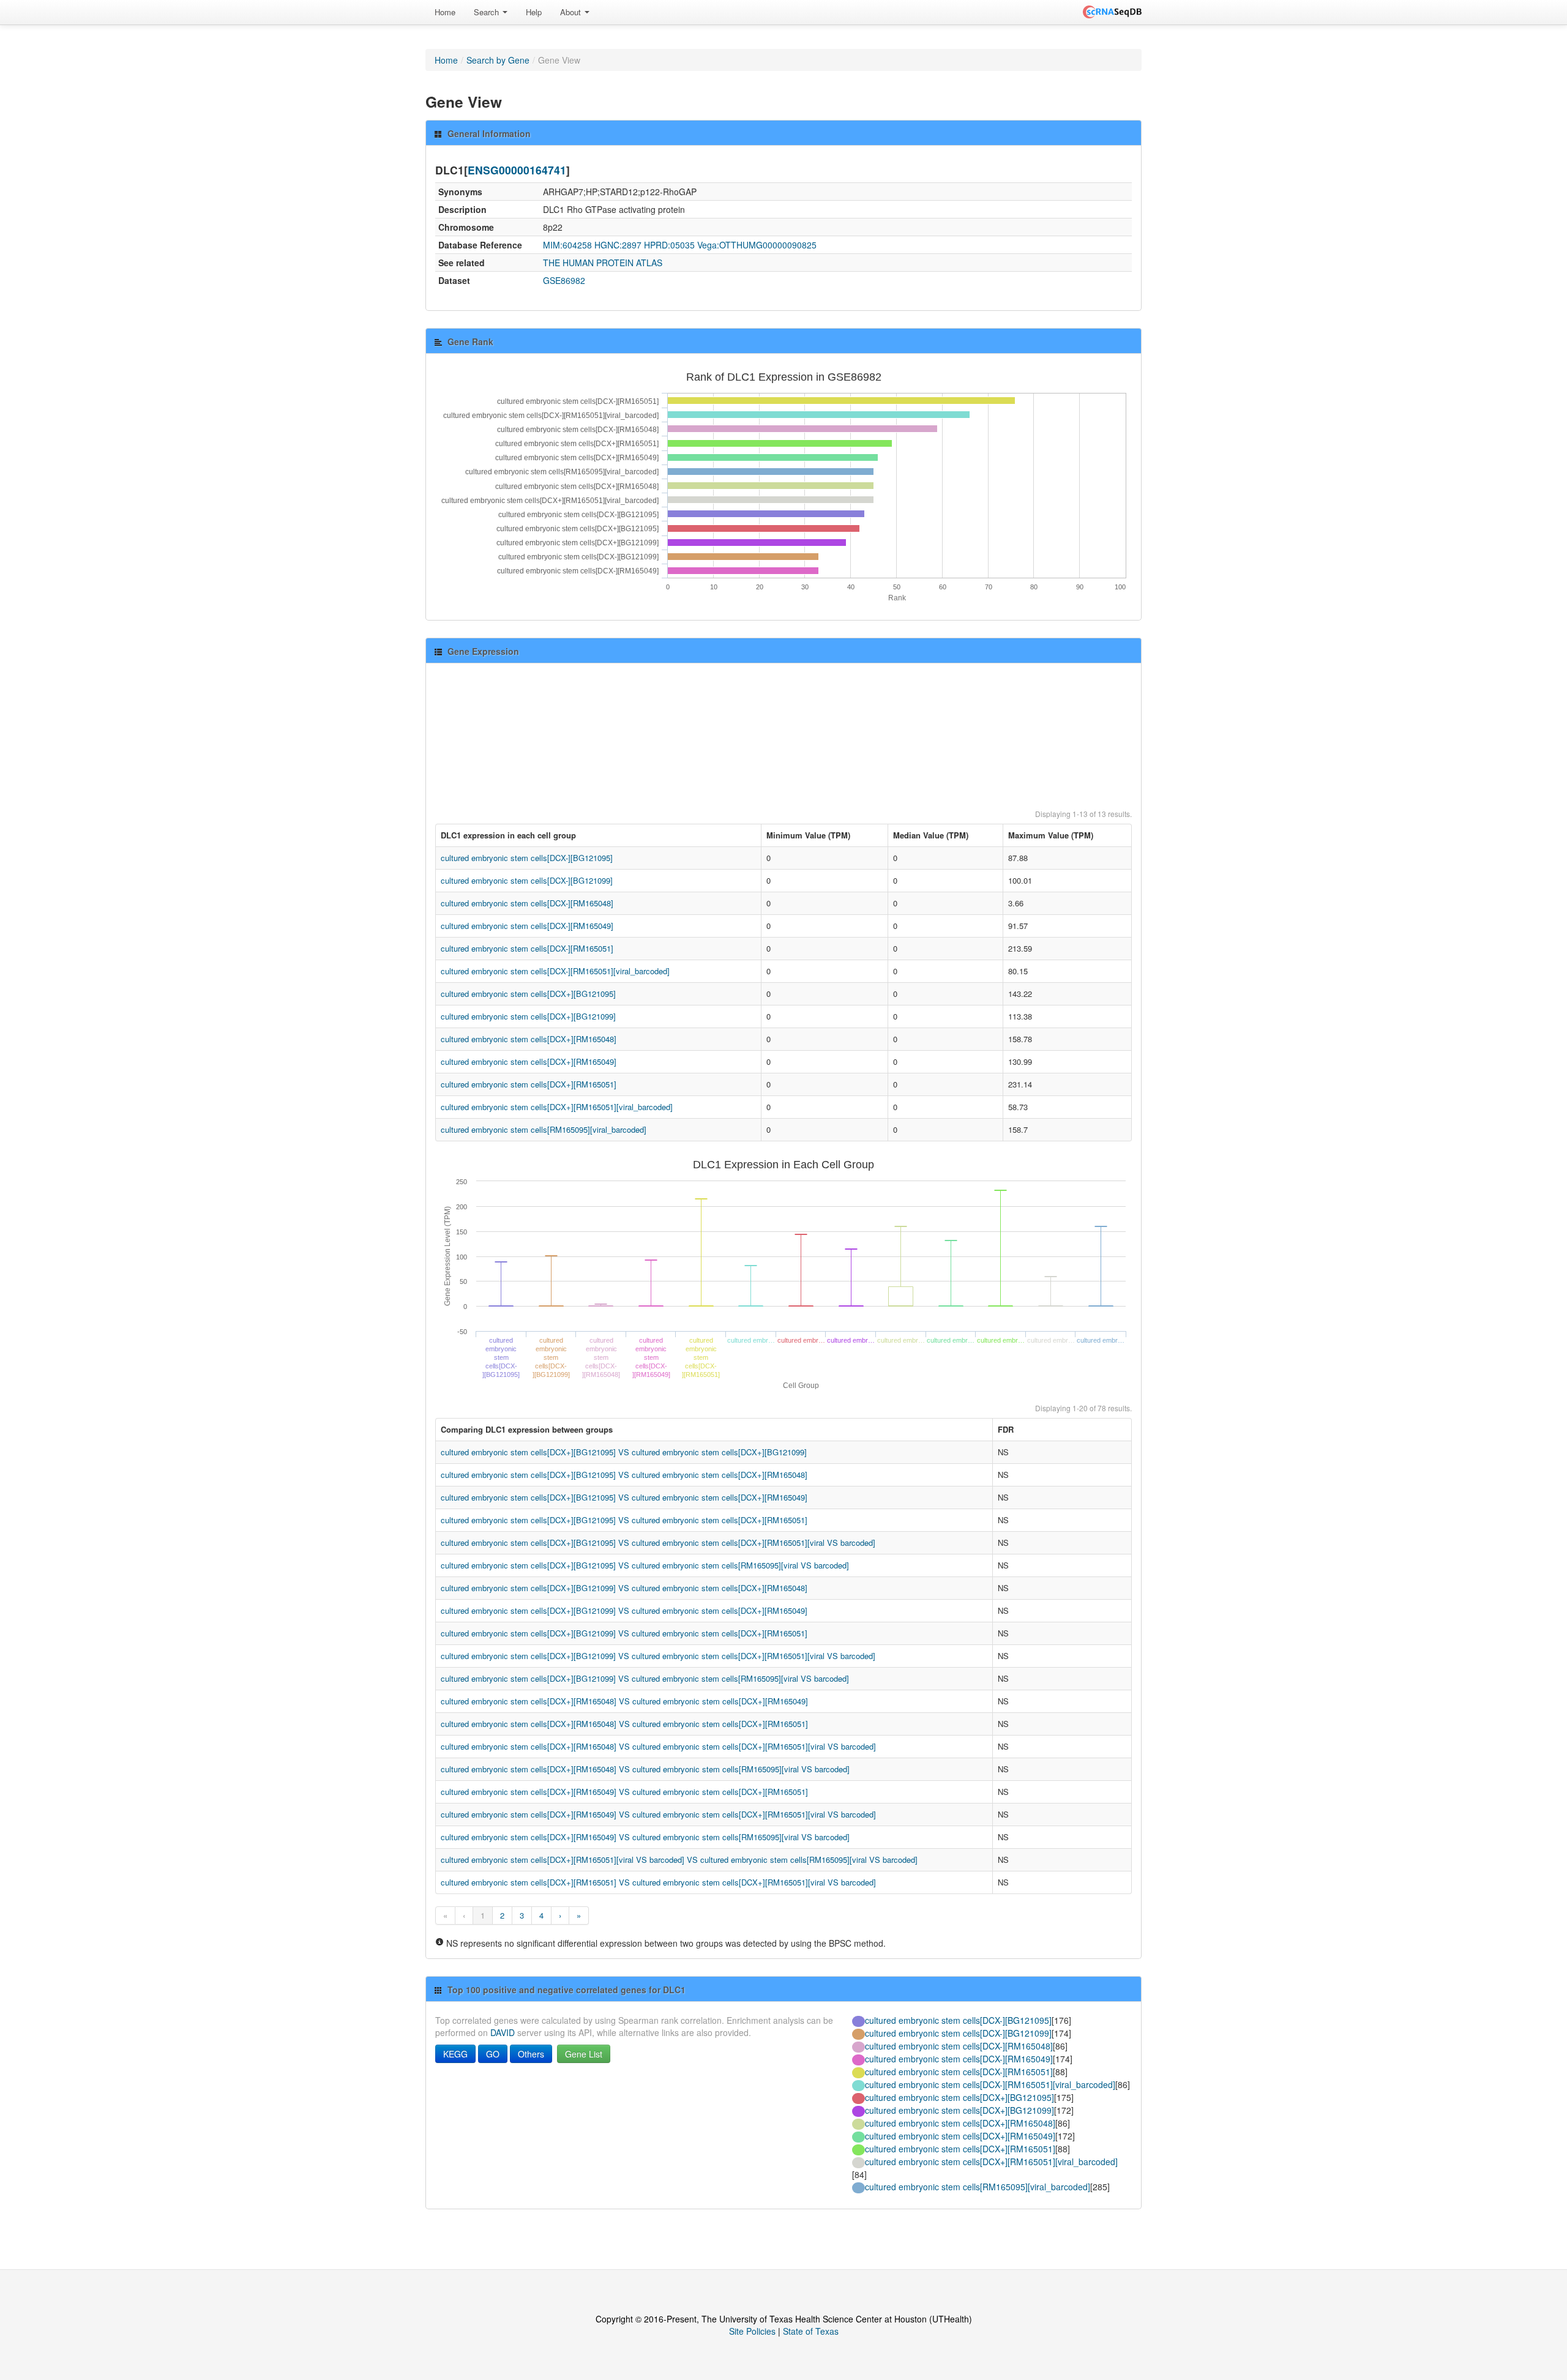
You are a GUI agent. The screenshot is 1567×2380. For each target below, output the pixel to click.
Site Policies (752, 2331)
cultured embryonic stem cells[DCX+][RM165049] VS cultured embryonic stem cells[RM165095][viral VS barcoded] (645, 1837)
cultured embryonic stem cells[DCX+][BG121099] (528, 1016)
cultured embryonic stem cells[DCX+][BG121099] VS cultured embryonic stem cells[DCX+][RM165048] (624, 1588)
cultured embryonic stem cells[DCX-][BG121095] (527, 858)
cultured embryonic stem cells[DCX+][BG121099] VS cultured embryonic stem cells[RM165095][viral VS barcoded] (645, 1678)
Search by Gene (498, 60)
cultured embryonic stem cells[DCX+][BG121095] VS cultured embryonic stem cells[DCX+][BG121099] (624, 1452)
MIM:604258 (567, 245)
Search (488, 12)
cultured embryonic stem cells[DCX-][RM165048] (527, 903)
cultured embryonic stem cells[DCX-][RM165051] (527, 948)
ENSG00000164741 (517, 170)
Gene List (584, 2054)
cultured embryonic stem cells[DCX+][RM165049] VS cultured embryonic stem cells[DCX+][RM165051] (624, 1792)
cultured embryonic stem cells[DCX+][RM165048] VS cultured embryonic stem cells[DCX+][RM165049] (624, 1701)
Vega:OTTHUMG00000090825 (757, 245)
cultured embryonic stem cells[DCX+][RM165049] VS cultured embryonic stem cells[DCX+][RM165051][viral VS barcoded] (658, 1814)
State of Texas (811, 2331)
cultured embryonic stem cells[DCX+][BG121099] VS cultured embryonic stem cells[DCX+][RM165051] (624, 1633)
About (572, 12)
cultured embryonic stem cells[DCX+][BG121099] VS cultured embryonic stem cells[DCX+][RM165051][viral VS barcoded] (658, 1656)
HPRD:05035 (669, 245)
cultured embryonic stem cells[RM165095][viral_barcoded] (544, 1129)
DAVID (503, 2032)
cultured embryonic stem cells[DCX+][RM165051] (529, 1084)
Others (531, 2054)
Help (534, 12)
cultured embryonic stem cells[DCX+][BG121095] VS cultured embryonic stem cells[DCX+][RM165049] (624, 1497)
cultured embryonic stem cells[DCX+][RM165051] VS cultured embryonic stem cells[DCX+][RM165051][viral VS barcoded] (658, 1882)
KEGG (455, 2054)
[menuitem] (445, 12)
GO (493, 2054)
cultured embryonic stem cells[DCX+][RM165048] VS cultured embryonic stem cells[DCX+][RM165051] (624, 1724)
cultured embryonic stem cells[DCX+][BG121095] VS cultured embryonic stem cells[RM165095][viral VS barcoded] (645, 1565)
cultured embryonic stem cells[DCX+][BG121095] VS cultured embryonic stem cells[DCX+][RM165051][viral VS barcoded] (658, 1543)
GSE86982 (564, 280)
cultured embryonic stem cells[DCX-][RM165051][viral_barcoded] (555, 971)
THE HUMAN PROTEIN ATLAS (603, 263)
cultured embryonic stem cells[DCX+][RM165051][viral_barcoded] (557, 1107)
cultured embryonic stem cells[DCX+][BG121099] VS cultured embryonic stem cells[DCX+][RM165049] (624, 1610)
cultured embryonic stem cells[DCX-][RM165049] (527, 926)
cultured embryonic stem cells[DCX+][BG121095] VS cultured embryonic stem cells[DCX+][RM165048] (624, 1475)
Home (445, 12)
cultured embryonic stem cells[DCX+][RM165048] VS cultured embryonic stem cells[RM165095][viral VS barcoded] (645, 1769)
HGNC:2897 (618, 245)
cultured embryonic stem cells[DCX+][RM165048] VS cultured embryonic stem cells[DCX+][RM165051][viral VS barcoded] (658, 1746)
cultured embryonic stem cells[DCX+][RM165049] (529, 1061)
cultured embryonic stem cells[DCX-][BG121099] (527, 880)
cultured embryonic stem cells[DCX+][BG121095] (528, 994)
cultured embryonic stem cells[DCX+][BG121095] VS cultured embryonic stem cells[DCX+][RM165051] (624, 1520)
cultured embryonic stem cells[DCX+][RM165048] (529, 1039)
